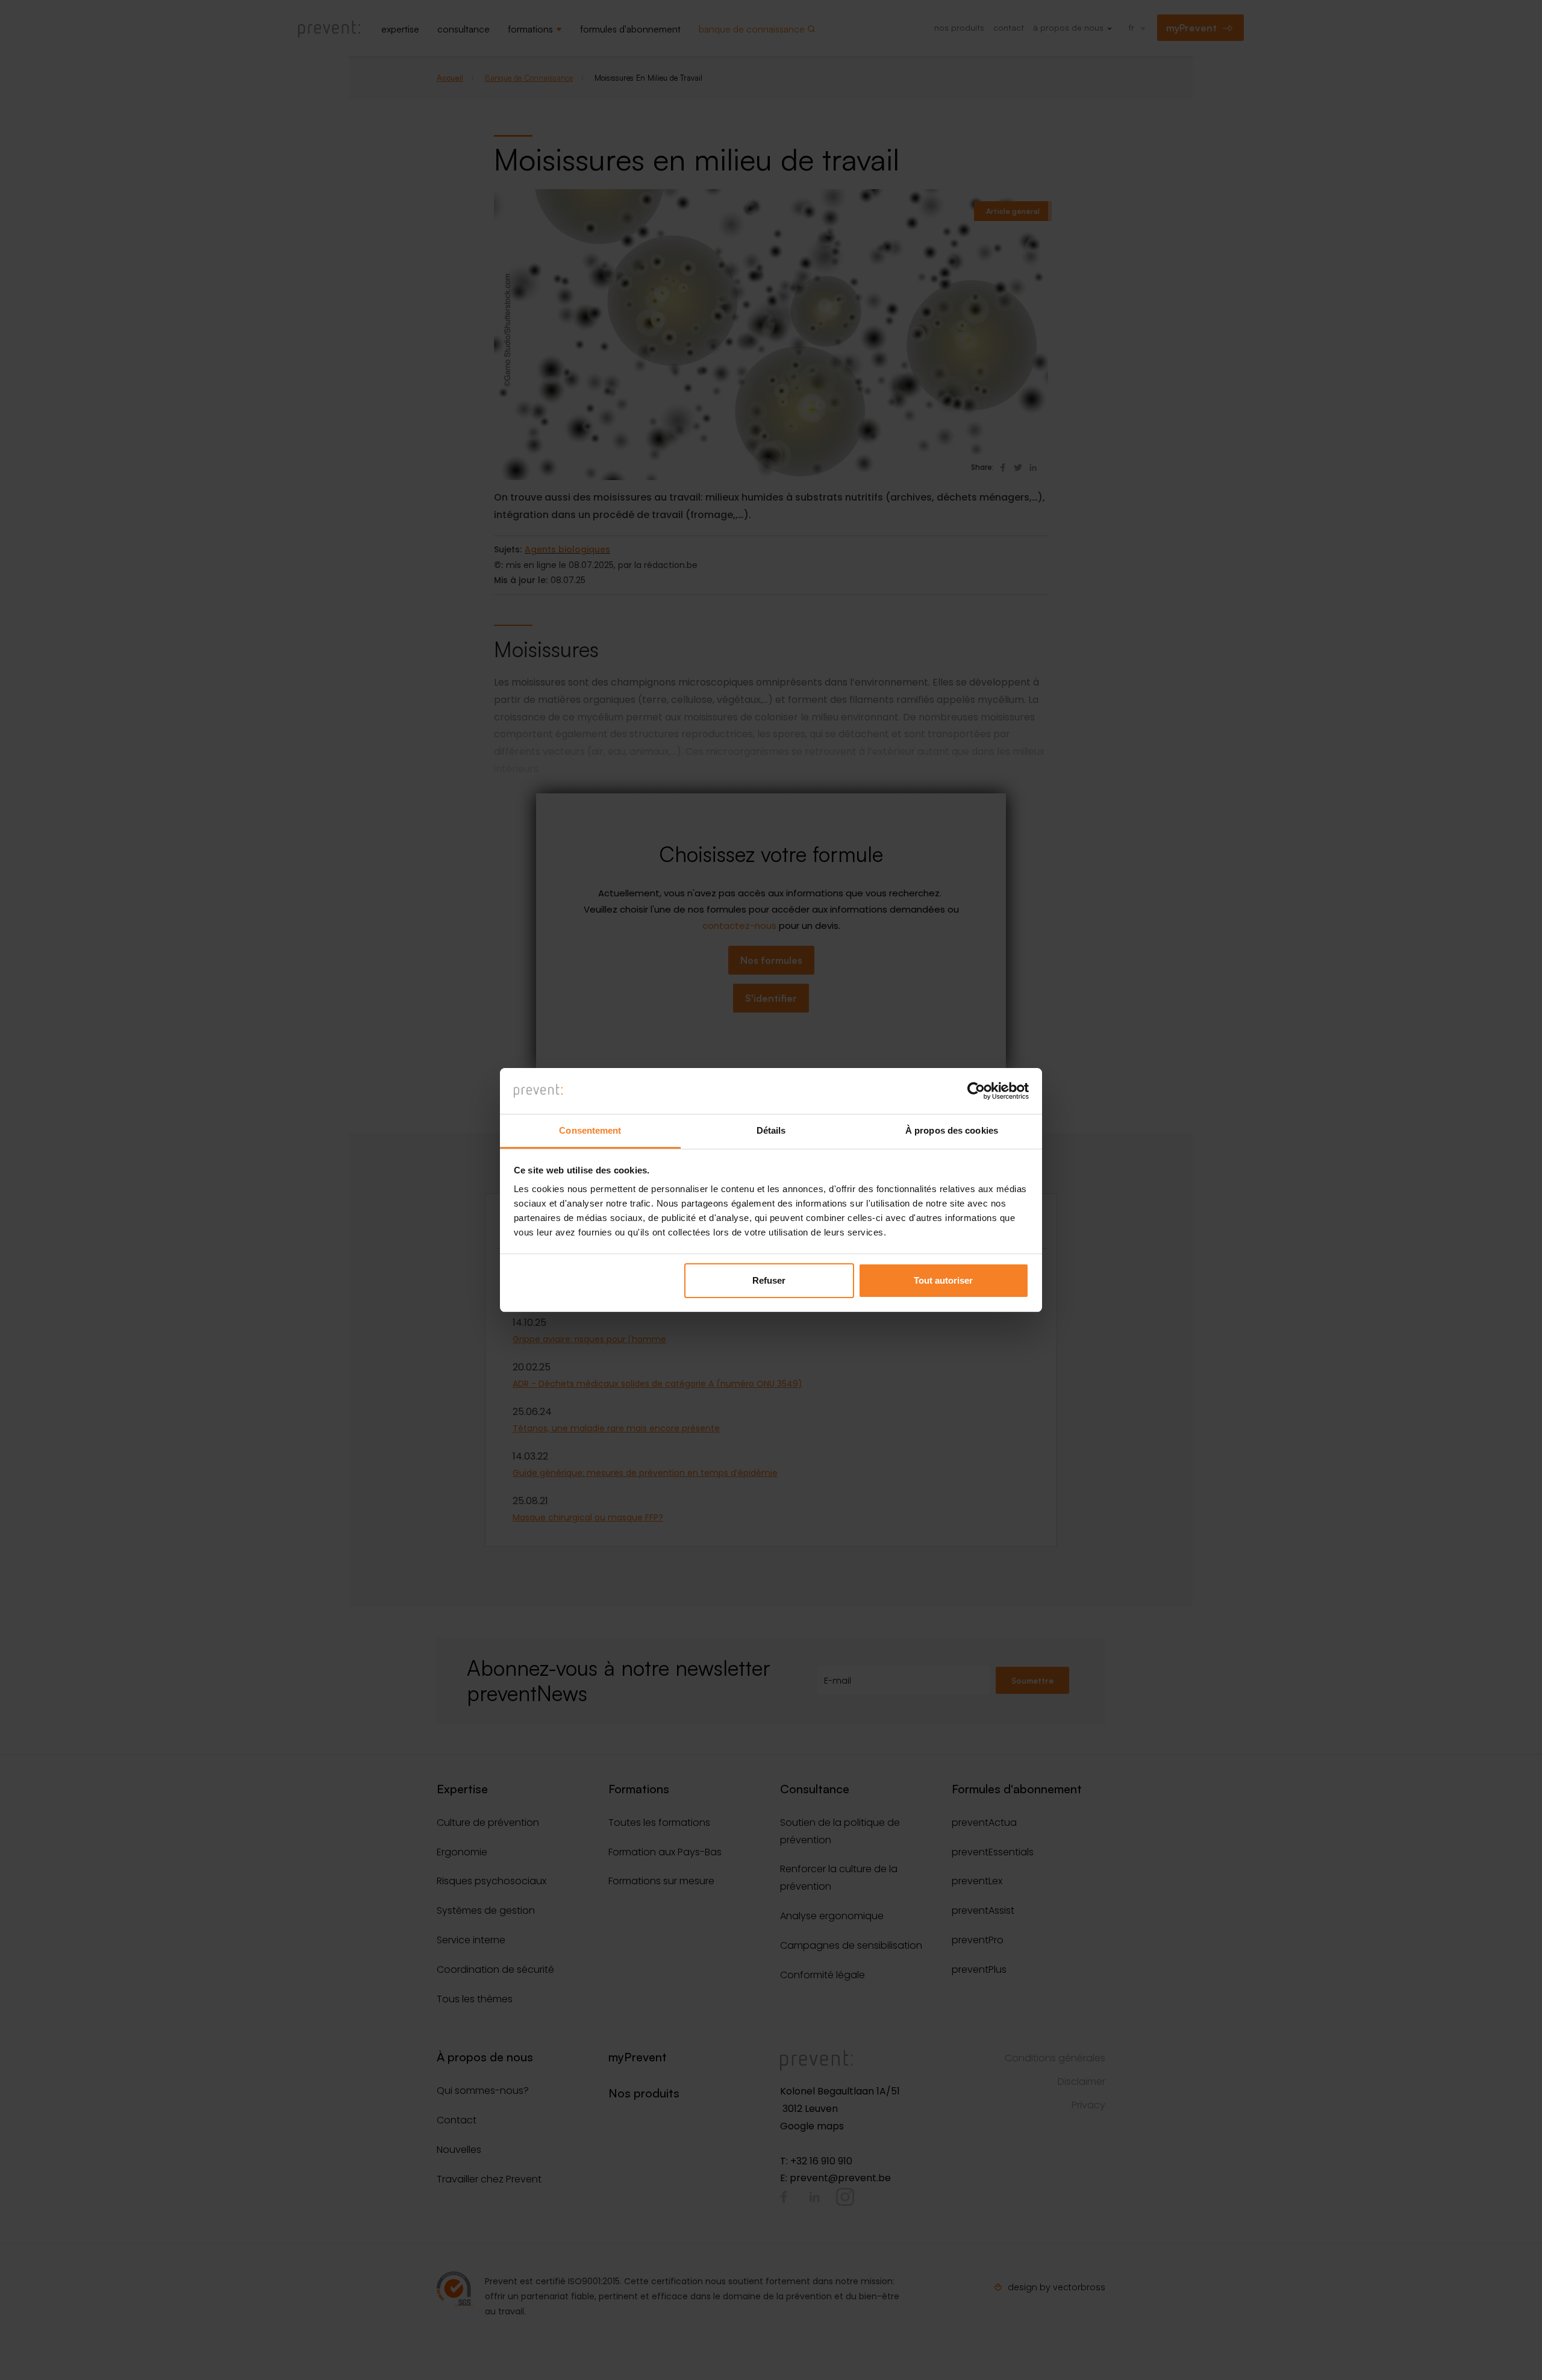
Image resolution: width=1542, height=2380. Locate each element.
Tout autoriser (943, 1280)
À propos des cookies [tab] (952, 1130)
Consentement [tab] (590, 1130)
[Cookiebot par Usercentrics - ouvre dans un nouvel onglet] (976, 1091)
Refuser (769, 1280)
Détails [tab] (771, 1130)
